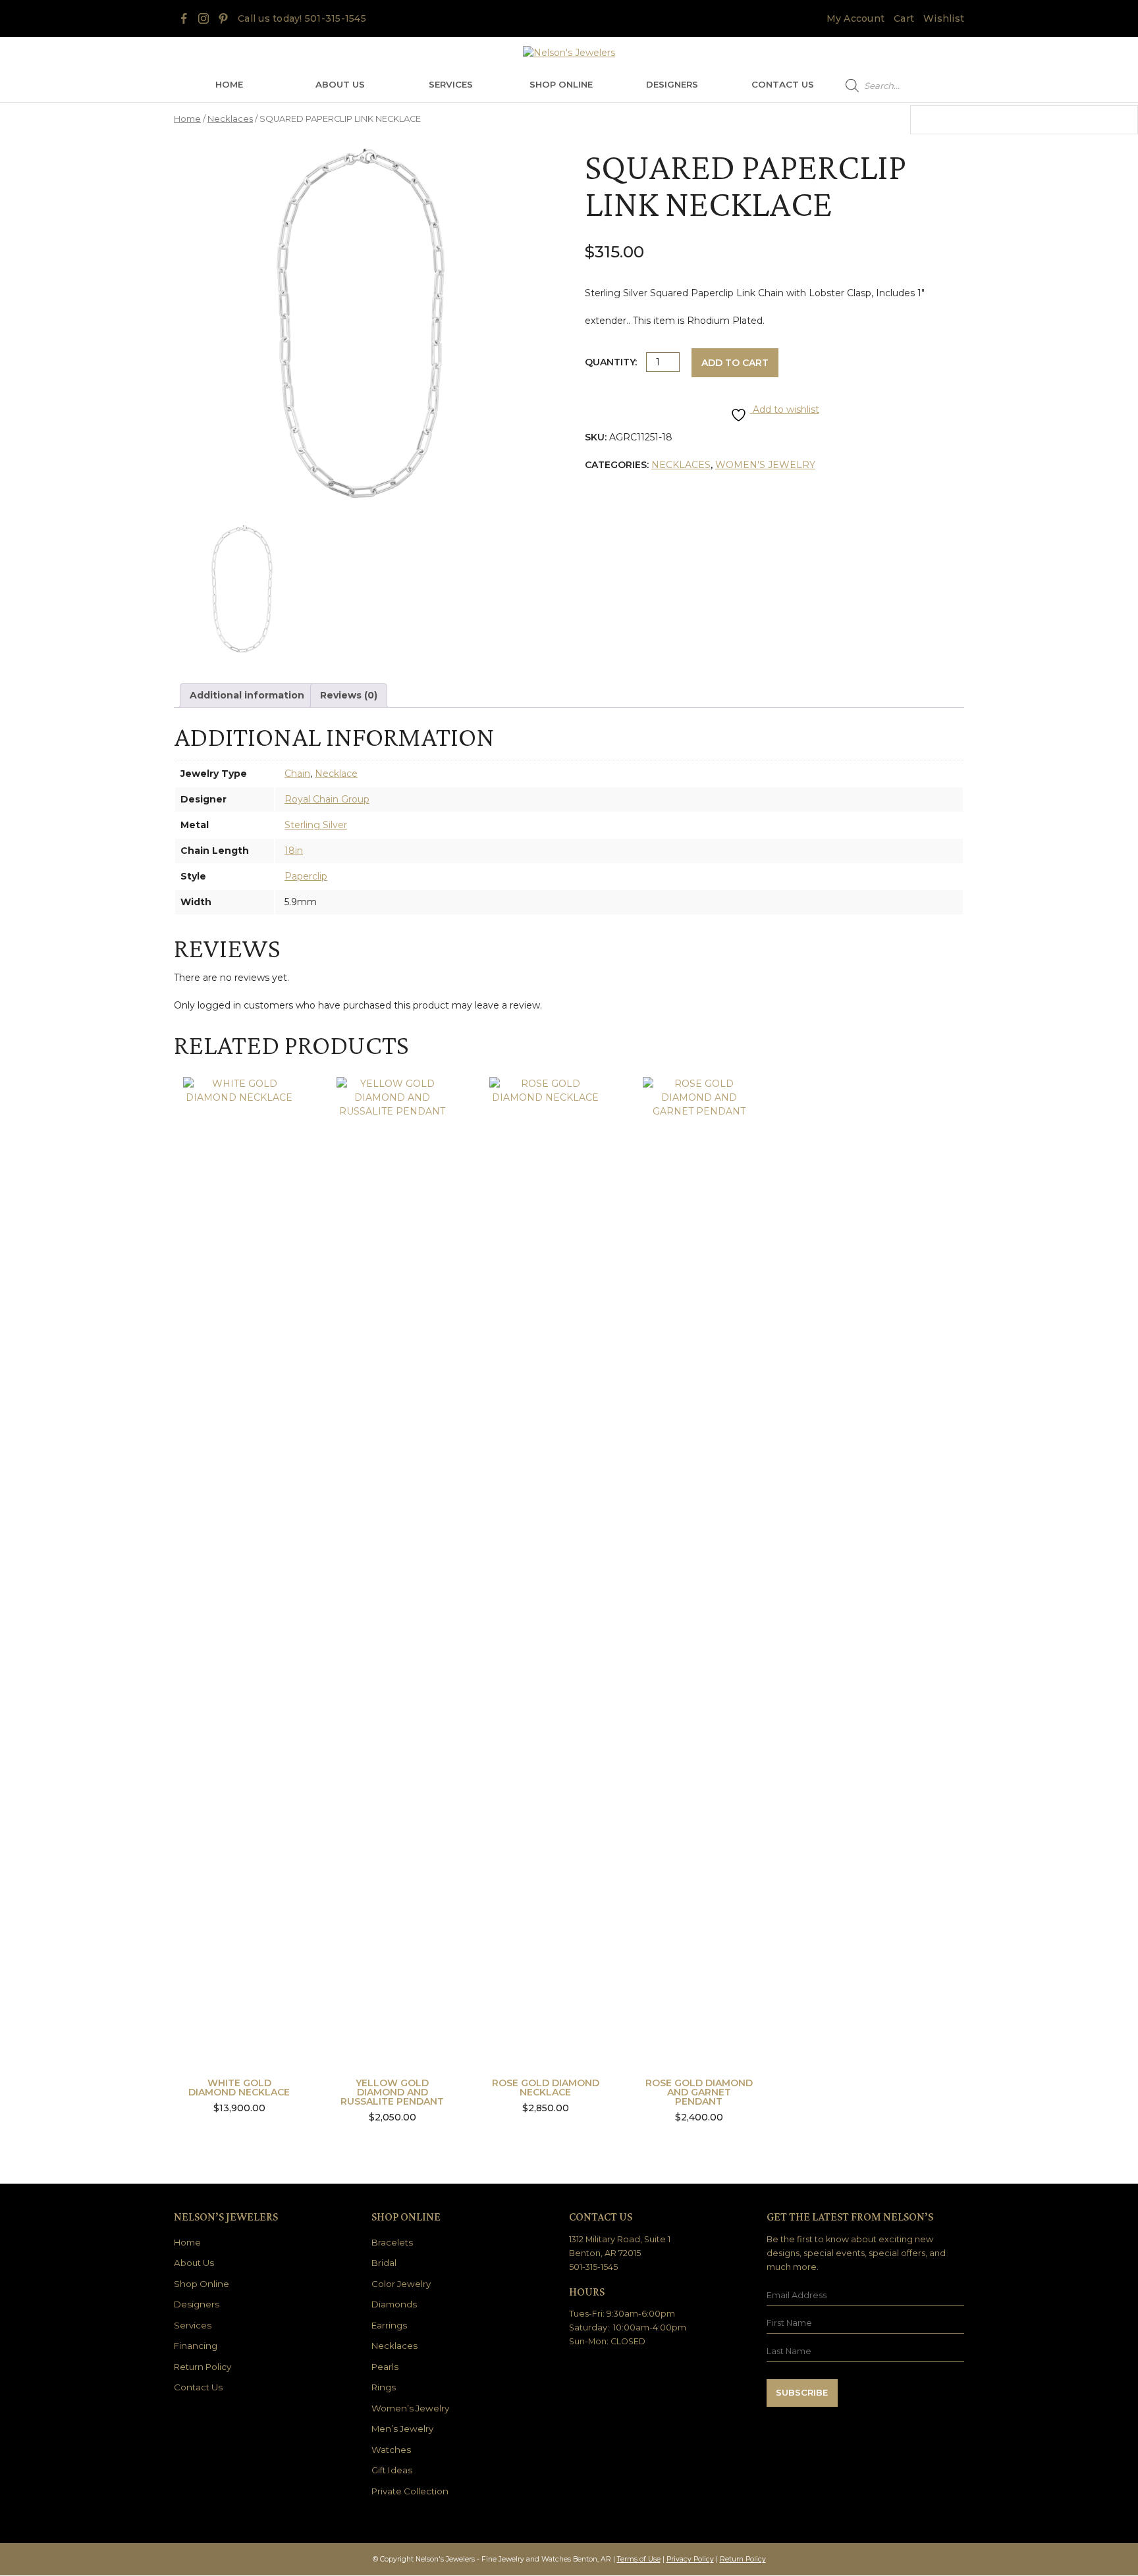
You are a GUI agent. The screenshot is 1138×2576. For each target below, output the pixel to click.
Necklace (336, 774)
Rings (384, 2387)
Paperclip (306, 876)
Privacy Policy (690, 2559)
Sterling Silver (316, 825)
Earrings (389, 2325)
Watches (391, 2450)
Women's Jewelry (765, 465)
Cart (904, 18)
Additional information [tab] (247, 695)
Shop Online (561, 84)
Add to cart (735, 363)
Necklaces (230, 119)
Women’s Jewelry (410, 2408)
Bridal (384, 2263)
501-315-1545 (336, 18)
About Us (340, 84)
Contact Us (783, 84)
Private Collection (410, 2491)
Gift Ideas (392, 2470)
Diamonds (394, 2304)
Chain (297, 774)
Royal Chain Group (327, 799)
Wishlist (944, 18)
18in (294, 851)
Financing (196, 2346)
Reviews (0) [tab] (349, 695)
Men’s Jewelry (402, 2429)
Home (229, 84)
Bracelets (392, 2242)
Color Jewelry (401, 2284)
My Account (856, 18)
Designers (672, 84)
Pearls (385, 2367)
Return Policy (203, 2367)
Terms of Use (639, 2559)
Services (451, 84)
